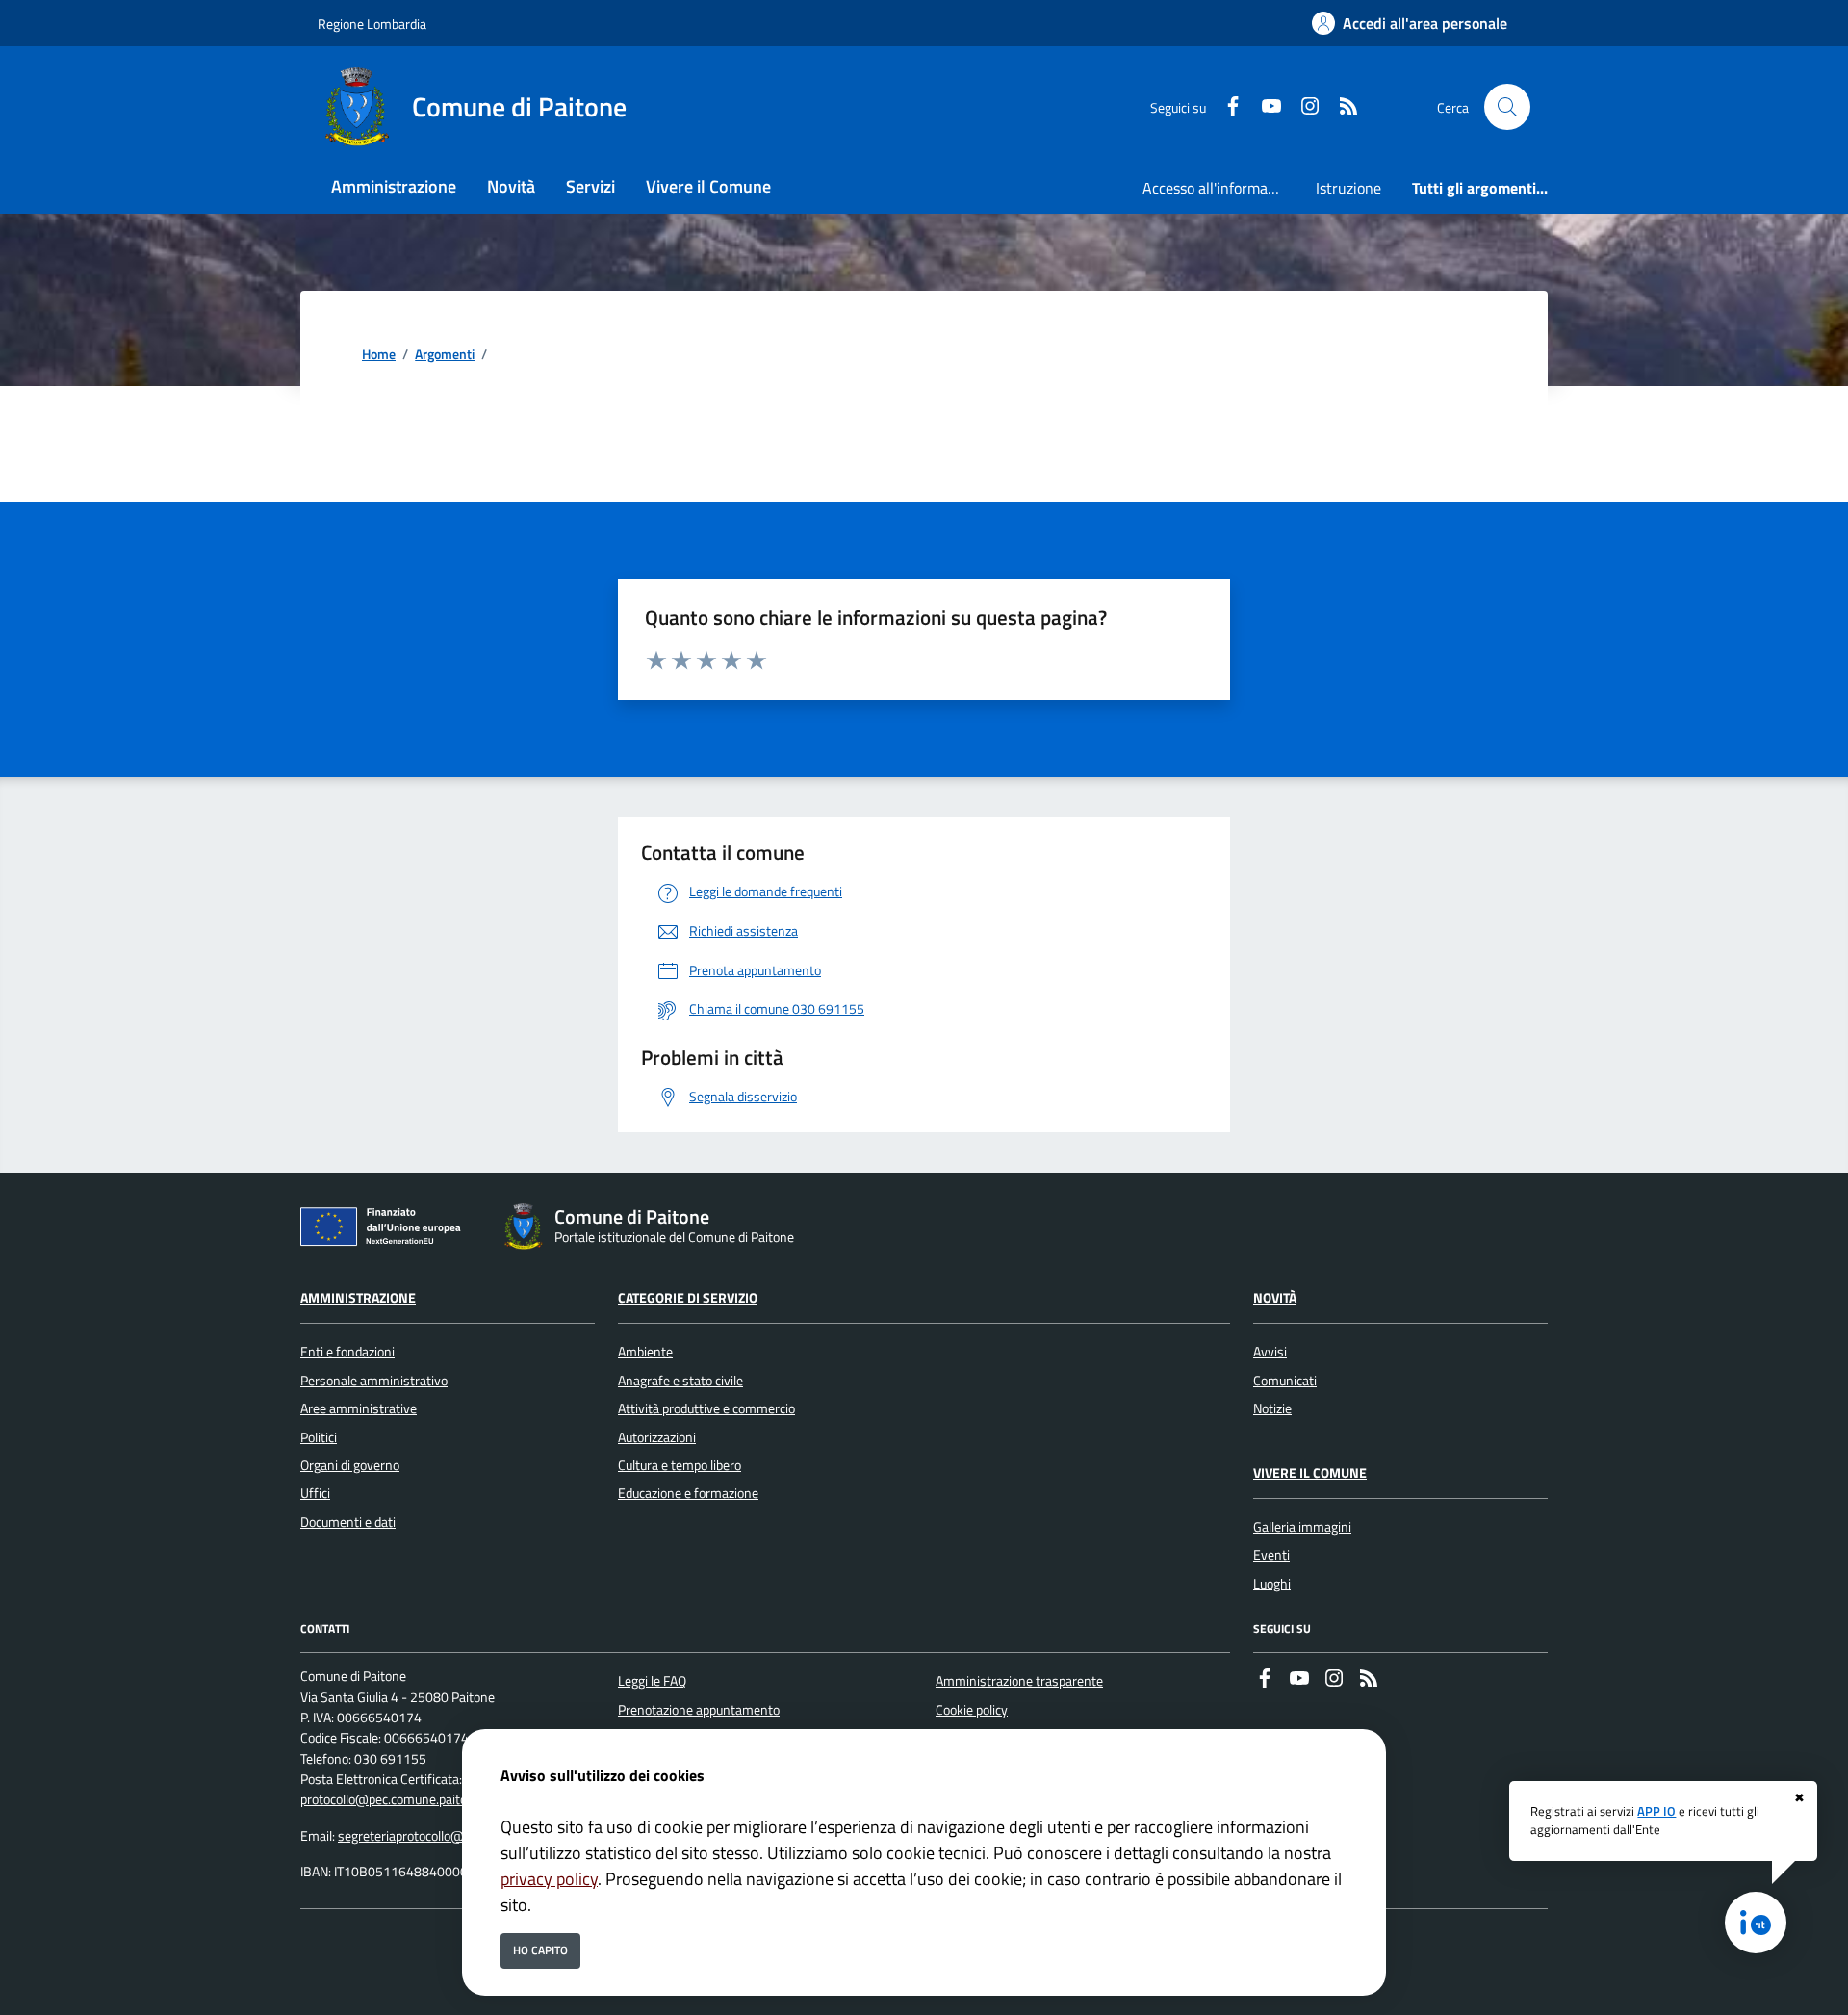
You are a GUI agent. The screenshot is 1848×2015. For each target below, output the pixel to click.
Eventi (1271, 1555)
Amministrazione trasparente (1019, 1681)
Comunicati (1285, 1381)
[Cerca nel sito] (1507, 107)
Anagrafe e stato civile (680, 1381)
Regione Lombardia (372, 24)
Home (379, 355)
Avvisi (1270, 1352)
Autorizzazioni (657, 1437)
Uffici (315, 1493)
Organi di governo (350, 1465)
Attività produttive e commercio (706, 1408)
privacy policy (549, 1879)
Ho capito (540, 1950)
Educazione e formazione (688, 1493)
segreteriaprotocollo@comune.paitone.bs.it (460, 1836)
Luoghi (1272, 1584)
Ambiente (645, 1352)
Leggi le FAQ (652, 1681)
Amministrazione (358, 1298)
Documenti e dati (348, 1522)
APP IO (1656, 1811)
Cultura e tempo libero (680, 1465)
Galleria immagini (1302, 1527)
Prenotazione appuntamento (699, 1710)
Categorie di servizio (688, 1298)
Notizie (1272, 1408)
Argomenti (445, 355)
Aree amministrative (359, 1408)
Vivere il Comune (1310, 1473)
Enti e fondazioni (347, 1352)
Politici (319, 1437)
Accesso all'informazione (1221, 188)
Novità (1275, 1298)
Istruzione (1348, 188)
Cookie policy (972, 1710)
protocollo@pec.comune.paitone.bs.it (404, 1799)
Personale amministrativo (374, 1381)
